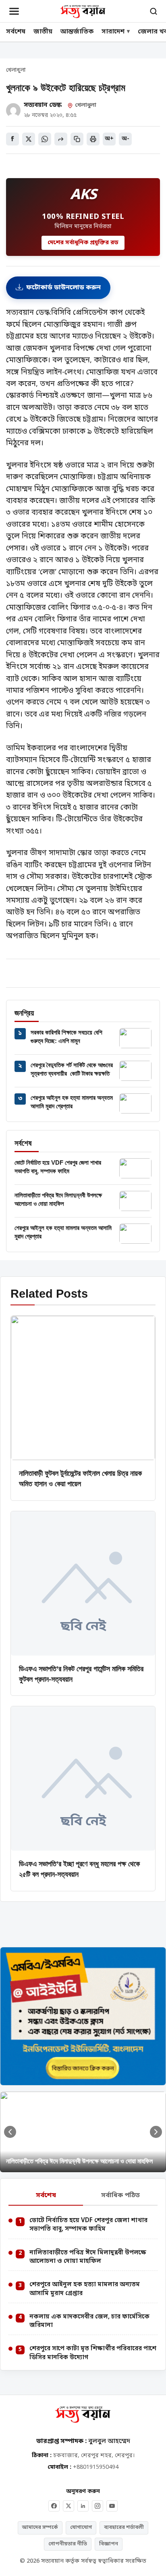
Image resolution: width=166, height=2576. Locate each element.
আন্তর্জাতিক (77, 32)
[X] (68, 2506)
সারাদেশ (113, 32)
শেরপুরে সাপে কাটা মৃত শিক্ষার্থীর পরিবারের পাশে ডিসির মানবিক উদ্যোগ (93, 2353)
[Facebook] (54, 2506)
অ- (126, 139)
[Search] (154, 11)
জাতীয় (43, 32)
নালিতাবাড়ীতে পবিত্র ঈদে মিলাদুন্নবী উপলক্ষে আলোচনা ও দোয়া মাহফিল (88, 2257)
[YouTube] (112, 2506)
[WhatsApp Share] (45, 139)
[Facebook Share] (12, 139)
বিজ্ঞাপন (109, 2544)
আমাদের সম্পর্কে (40, 2527)
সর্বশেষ (16, 32)
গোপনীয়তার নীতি (68, 2544)
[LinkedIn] (83, 2506)
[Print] (93, 139)
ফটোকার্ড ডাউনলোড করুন (63, 288)
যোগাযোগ (81, 2527)
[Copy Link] (77, 139)
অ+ (109, 139)
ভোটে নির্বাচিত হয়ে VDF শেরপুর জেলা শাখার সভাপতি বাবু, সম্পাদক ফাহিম (88, 2225)
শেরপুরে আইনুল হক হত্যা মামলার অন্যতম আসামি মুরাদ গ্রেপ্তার (85, 2289)
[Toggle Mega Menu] (14, 11)
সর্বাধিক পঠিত (120, 2196)
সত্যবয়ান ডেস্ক (43, 105)
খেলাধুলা (16, 71)
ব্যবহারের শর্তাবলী (124, 2527)
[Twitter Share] (29, 139)
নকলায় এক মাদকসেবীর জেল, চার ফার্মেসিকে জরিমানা (89, 2321)
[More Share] (61, 139)
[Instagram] (98, 2506)
